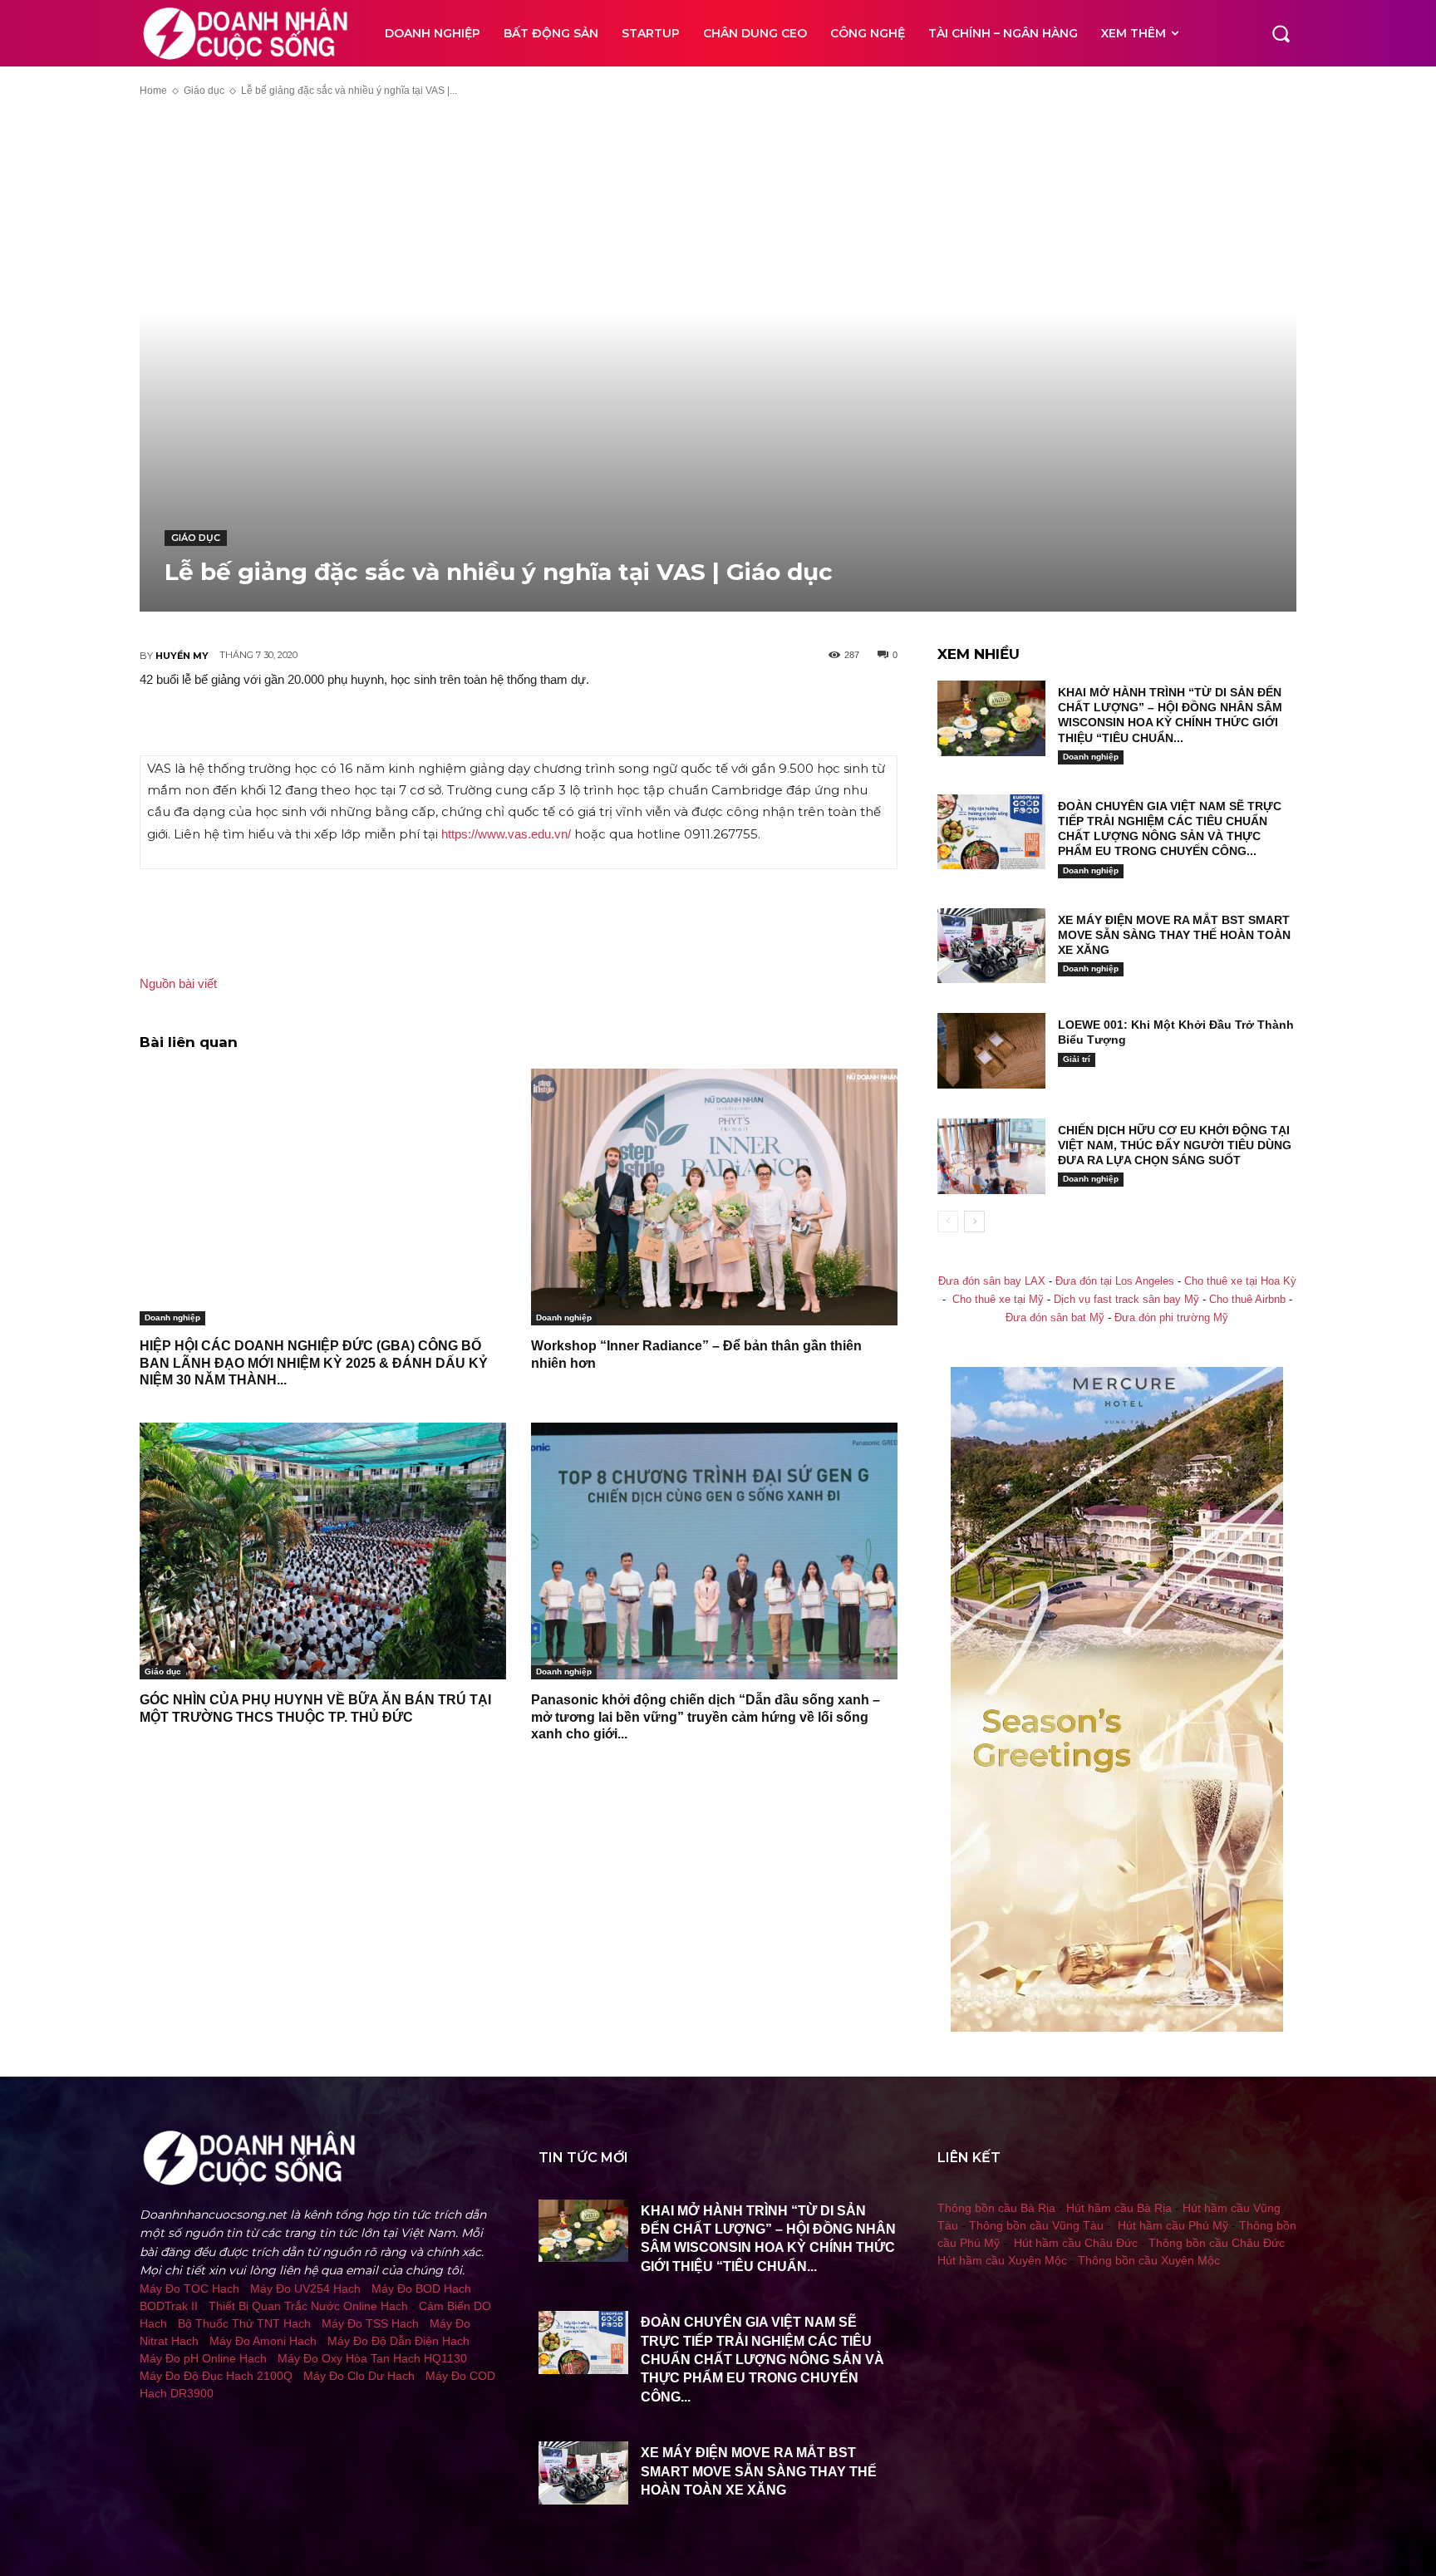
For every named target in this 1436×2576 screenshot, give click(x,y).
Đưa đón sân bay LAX (992, 1281)
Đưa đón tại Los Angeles (1115, 1281)
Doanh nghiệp (172, 1317)
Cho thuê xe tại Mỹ (998, 1300)
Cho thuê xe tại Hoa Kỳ (1240, 1281)
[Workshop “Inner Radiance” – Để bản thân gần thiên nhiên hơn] (714, 1197)
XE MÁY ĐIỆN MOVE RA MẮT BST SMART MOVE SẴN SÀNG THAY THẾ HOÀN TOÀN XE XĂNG (1174, 935)
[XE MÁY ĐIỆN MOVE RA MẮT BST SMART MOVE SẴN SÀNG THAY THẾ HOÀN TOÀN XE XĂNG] (991, 946)
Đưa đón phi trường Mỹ (1171, 1318)
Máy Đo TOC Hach (189, 2288)
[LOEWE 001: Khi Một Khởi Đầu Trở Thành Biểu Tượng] (991, 1051)
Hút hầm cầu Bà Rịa (1119, 2208)
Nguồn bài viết (178, 983)
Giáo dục (204, 91)
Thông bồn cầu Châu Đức (1217, 2243)
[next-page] (974, 1222)
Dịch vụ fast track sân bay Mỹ (1126, 1300)
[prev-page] (948, 1222)
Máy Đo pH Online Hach (203, 2358)
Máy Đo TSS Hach (370, 2323)
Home (153, 91)
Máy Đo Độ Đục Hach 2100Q (216, 2376)
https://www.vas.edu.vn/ (508, 834)
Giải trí (1077, 1059)
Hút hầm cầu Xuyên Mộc (1002, 2260)
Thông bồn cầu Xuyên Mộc (1149, 2260)
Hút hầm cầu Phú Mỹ (1173, 2225)
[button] (1281, 33)
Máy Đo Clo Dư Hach (359, 2376)
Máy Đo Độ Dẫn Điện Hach (398, 2341)
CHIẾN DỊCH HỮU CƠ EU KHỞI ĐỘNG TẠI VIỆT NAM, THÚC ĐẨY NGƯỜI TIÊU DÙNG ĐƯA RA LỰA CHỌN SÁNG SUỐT (1175, 1145)
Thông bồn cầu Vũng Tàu (1036, 2225)
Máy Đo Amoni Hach (263, 2341)
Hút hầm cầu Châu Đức (1076, 2243)
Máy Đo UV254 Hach (305, 2288)
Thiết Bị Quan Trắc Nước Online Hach (308, 2306)
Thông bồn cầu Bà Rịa (996, 2208)
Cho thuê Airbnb (1247, 1300)
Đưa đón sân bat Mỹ (1055, 1318)
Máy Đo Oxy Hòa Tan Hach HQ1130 (372, 2358)
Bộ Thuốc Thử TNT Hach (244, 2323)
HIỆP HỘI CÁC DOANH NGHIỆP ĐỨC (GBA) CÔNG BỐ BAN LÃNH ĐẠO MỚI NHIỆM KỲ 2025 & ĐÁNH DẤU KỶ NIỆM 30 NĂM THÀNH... (314, 1363)
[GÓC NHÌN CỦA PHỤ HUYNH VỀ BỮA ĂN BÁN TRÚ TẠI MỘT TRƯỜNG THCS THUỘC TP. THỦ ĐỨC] (323, 1551)
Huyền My (182, 656)
